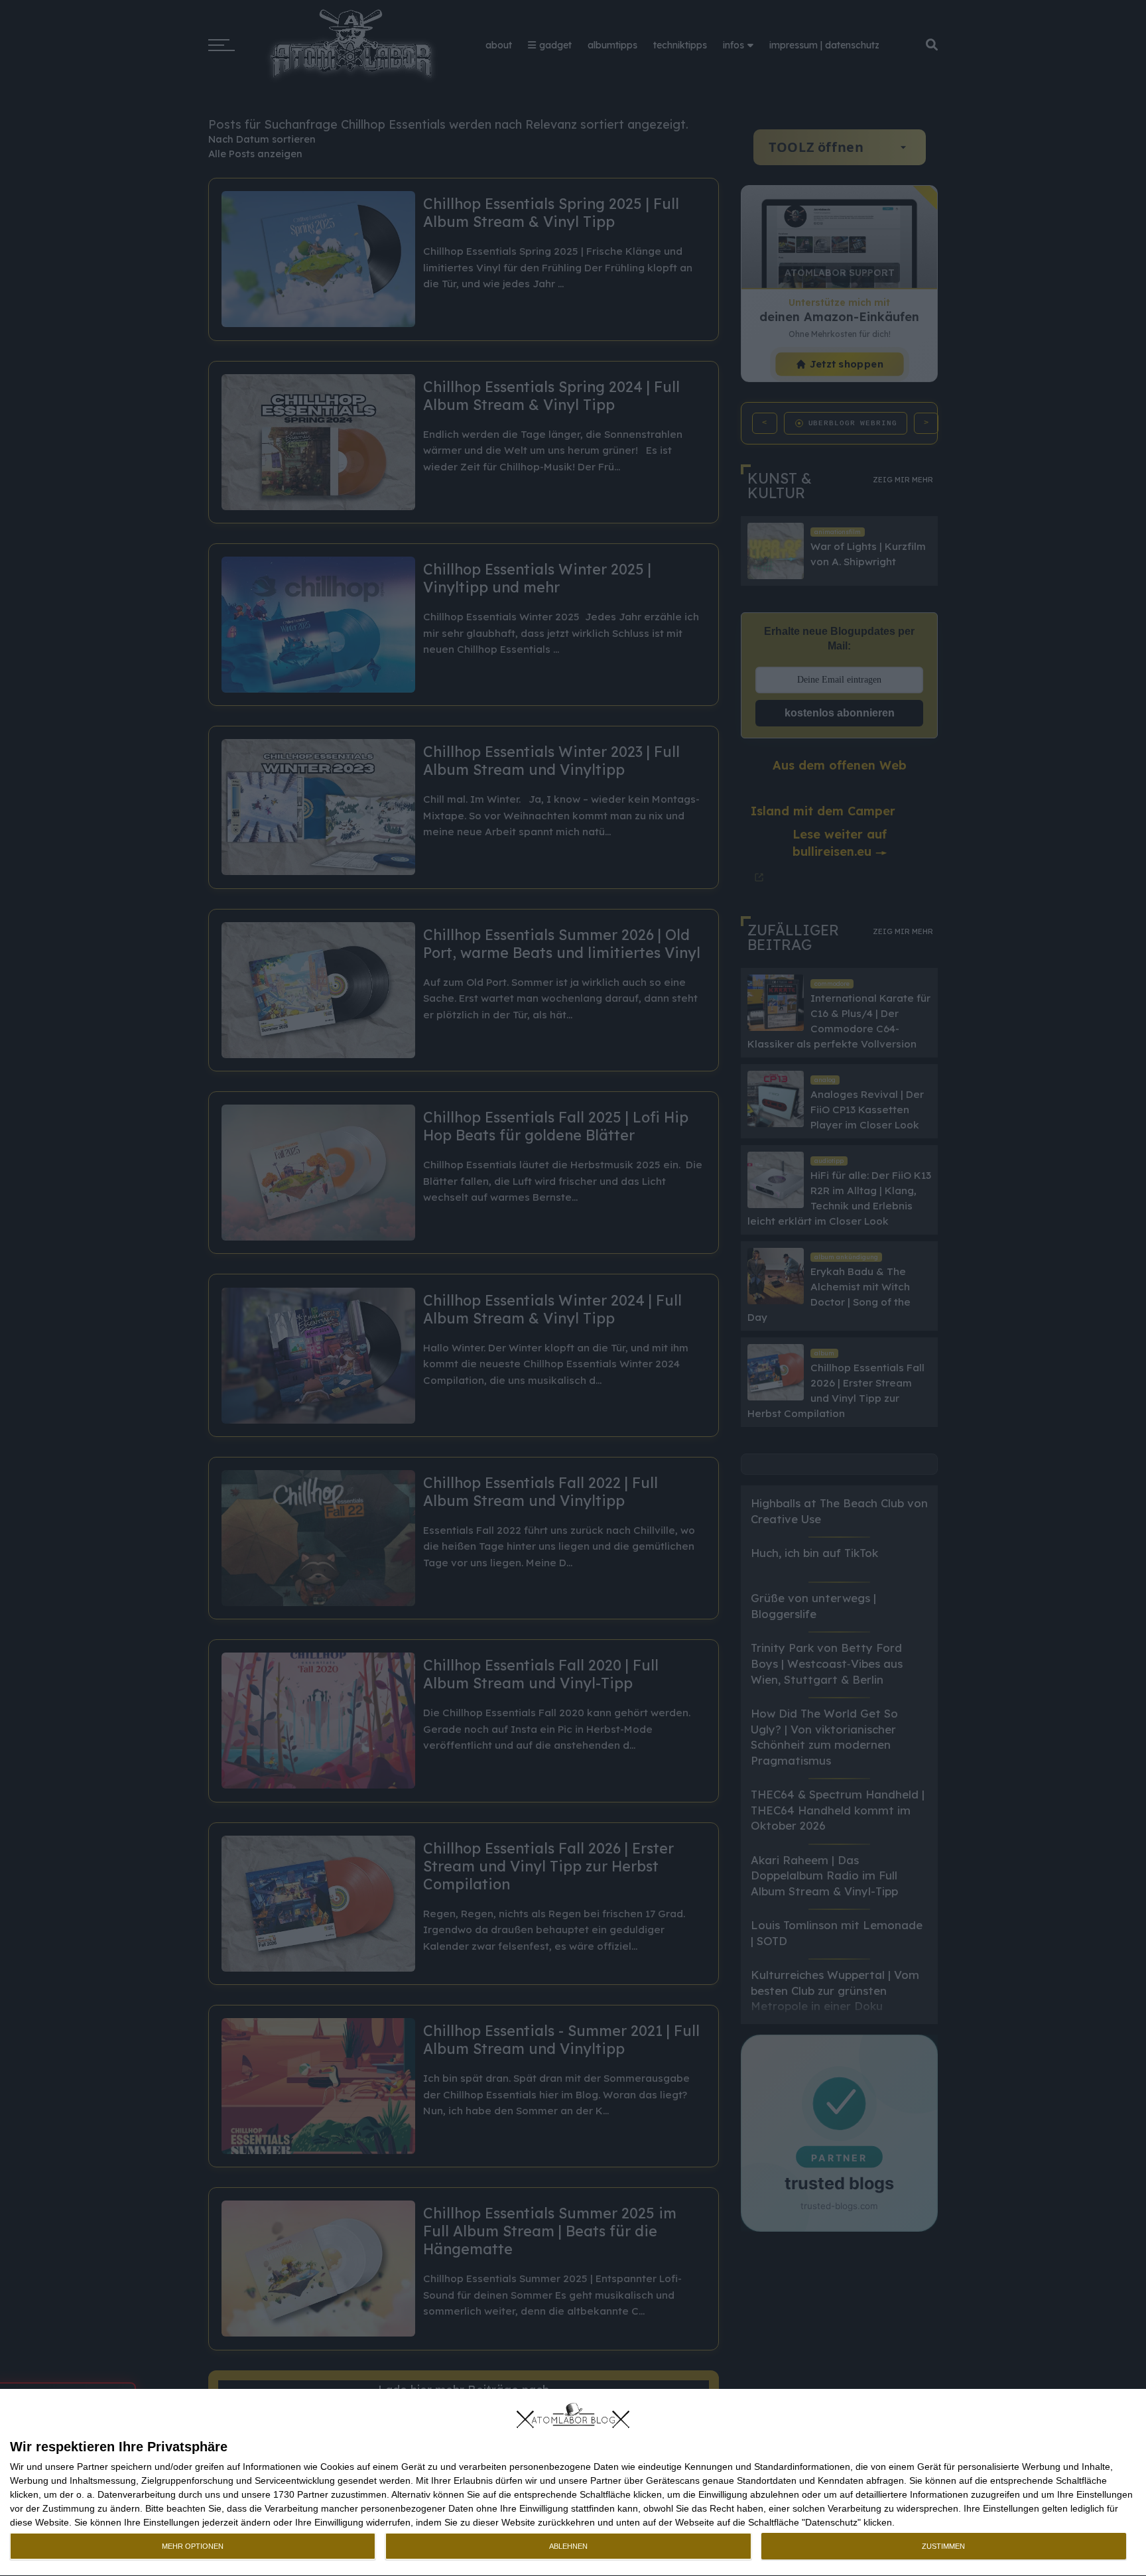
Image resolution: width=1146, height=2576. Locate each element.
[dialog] (573, 2483)
